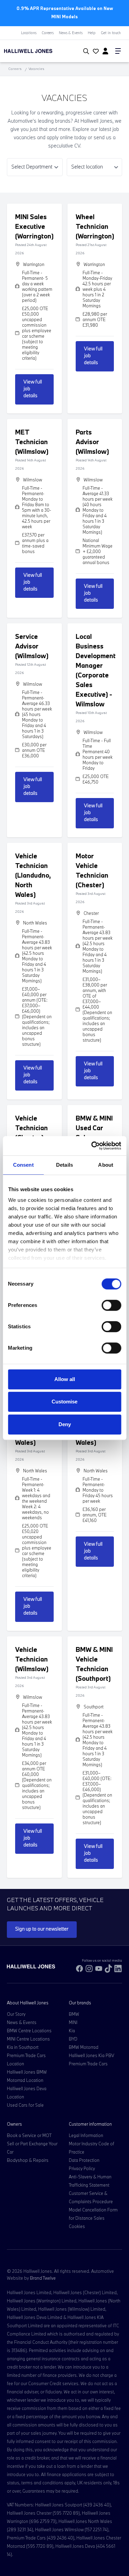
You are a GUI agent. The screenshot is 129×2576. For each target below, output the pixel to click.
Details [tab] (64, 1165)
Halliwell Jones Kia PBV (92, 2055)
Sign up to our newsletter (42, 1929)
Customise (64, 1402)
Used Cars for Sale (25, 2105)
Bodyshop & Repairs (28, 2160)
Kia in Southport (23, 2047)
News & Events (71, 33)
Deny (65, 1424)
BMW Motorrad (84, 2047)
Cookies (77, 2226)
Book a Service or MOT (29, 2135)
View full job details (33, 389)
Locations (29, 33)
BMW (74, 2014)
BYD (73, 2039)
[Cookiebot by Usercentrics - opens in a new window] (92, 1146)
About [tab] (106, 1165)
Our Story (16, 2014)
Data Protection (84, 2160)
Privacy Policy (82, 2168)
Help (92, 33)
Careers (48, 33)
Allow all (65, 1379)
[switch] (111, 1305)
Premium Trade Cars (88, 2064)
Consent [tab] (23, 1165)
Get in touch (111, 33)
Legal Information (86, 2135)
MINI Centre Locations (28, 2039)
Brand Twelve (43, 2278)
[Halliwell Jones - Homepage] (38, 51)
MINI (73, 2022)
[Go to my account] (95, 52)
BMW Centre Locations (29, 2031)
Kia (72, 2031)
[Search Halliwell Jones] (85, 51)
